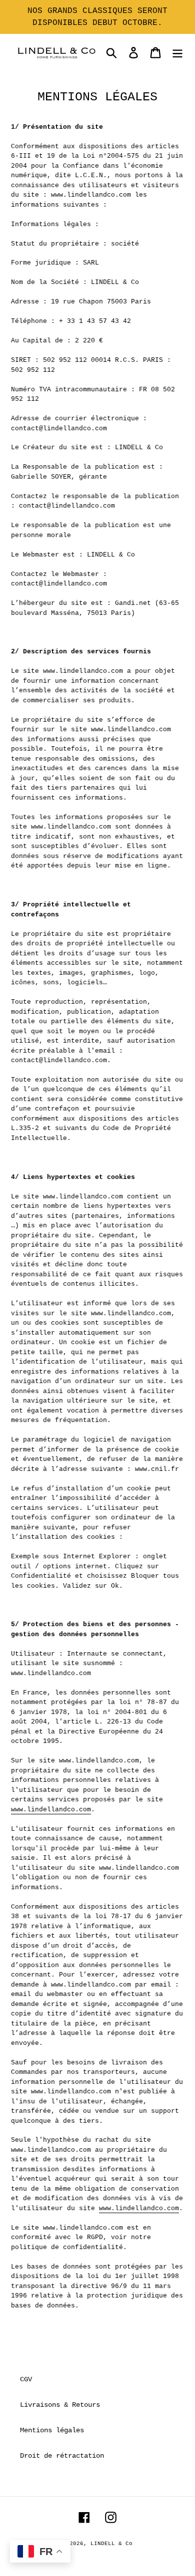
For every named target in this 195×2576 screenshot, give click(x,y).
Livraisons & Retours (60, 2405)
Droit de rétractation (62, 2456)
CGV (26, 2379)
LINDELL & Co (111, 2544)
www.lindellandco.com (51, 1810)
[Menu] (177, 53)
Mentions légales (52, 2430)
